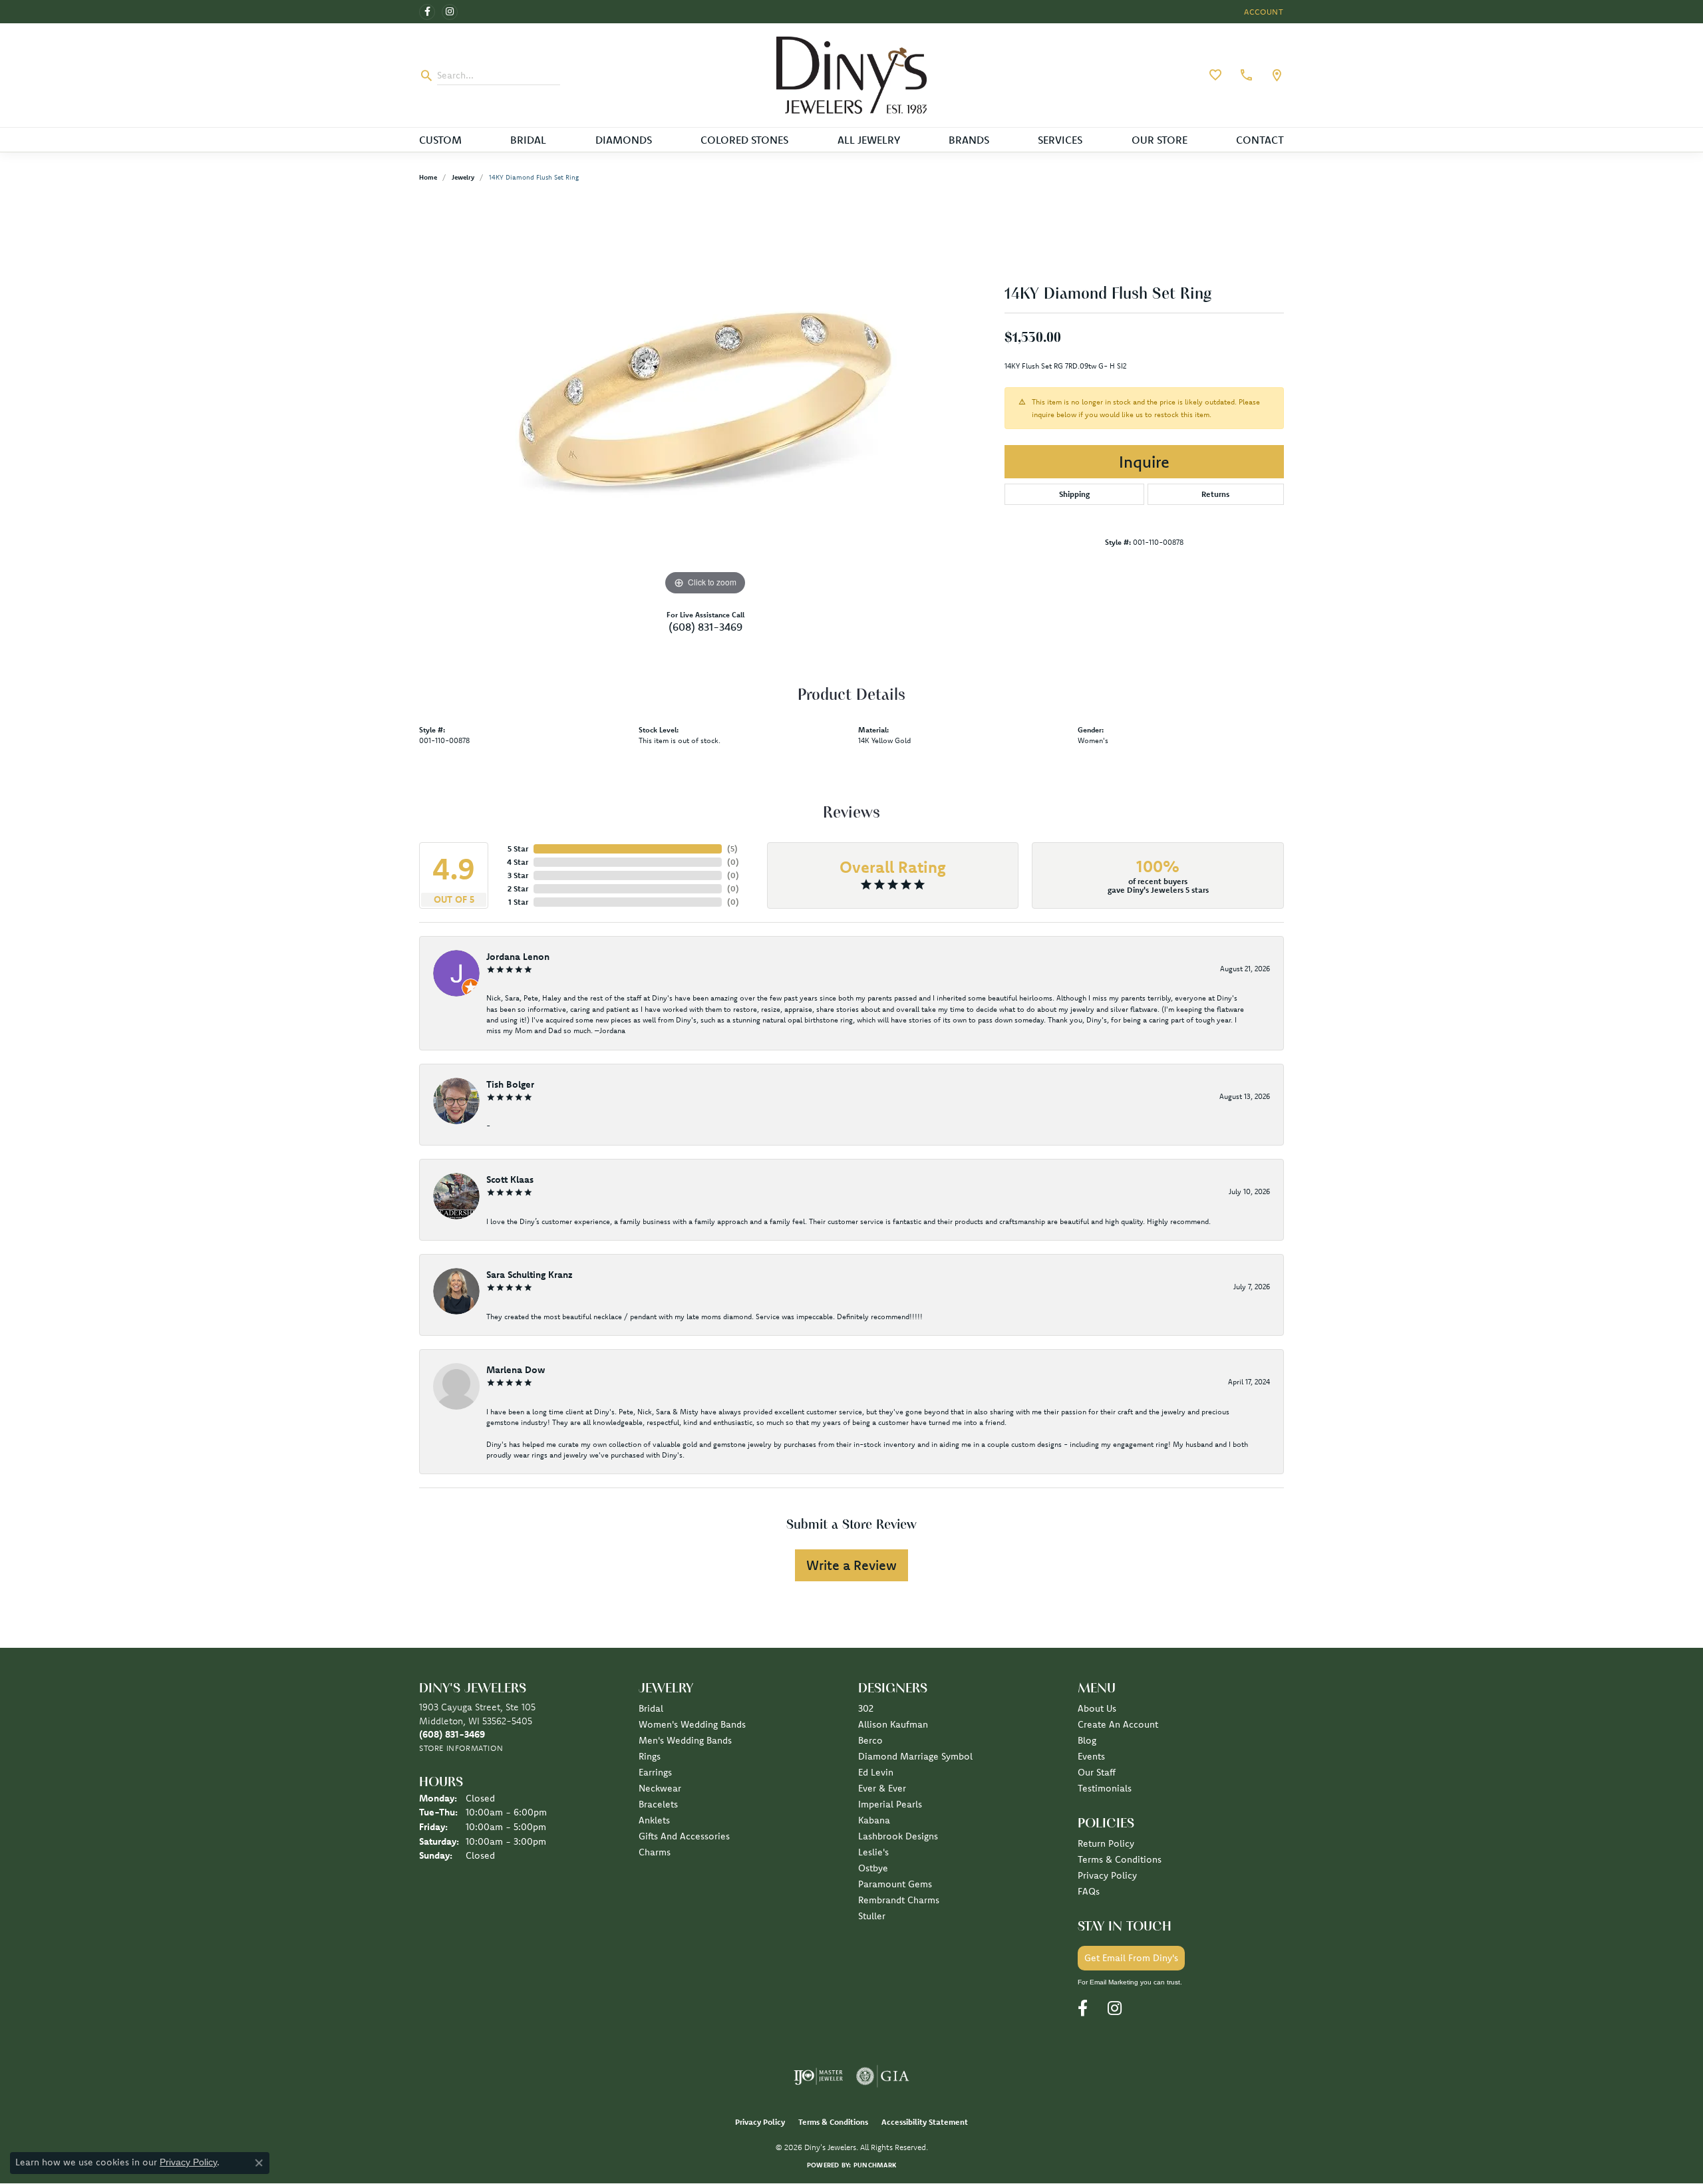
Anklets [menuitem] (654, 1820)
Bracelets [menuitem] (658, 1804)
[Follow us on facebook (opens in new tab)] (427, 12)
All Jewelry (869, 140)
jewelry (463, 177)
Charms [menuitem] (655, 1852)
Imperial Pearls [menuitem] (890, 1804)
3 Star (518, 875)
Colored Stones (744, 140)
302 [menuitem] (866, 1708)
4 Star (518, 862)
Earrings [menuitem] (655, 1772)
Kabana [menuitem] (874, 1820)
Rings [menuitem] (650, 1756)
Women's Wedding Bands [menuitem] (692, 1724)
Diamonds (624, 140)
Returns (1215, 494)
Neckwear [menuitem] (660, 1788)
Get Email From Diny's (1131, 1958)
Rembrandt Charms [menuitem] (899, 1900)
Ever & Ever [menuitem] (882, 1788)
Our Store (1160, 140)
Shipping (1074, 494)
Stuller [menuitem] (872, 1916)
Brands (969, 140)
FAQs (1089, 1891)
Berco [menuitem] (870, 1740)
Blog (1087, 1740)
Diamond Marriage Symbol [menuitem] (915, 1756)
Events (1091, 1756)
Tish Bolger (510, 1084)
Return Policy (1106, 1843)
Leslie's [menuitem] (873, 1852)
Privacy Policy (1107, 1875)
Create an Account (1118, 1724)
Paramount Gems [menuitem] (895, 1884)
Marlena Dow (516, 1370)
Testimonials (1105, 1788)
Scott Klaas (510, 1179)
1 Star (518, 902)
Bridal (528, 140)
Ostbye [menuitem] (873, 1868)
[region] (705, 399)
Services (1060, 140)
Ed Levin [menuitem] (876, 1772)
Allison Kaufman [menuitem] (893, 1724)
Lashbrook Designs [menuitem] (898, 1836)
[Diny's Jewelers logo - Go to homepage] (852, 75)
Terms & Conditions (1120, 1859)
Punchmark (875, 2165)
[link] (1245, 75)
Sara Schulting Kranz (530, 1275)
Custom (440, 140)
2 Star (518, 888)
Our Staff (1097, 1772)
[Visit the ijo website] (819, 2076)
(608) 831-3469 (705, 627)
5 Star (518, 849)
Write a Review (851, 1565)
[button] (1263, 12)
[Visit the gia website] (883, 2076)
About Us (1097, 1708)
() (732, 849)
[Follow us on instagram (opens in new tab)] (450, 12)
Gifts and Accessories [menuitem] (684, 1836)
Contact (1260, 140)
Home (428, 177)
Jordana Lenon (518, 957)
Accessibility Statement (925, 2122)
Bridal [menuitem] (651, 1708)
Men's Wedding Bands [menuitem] (685, 1740)
